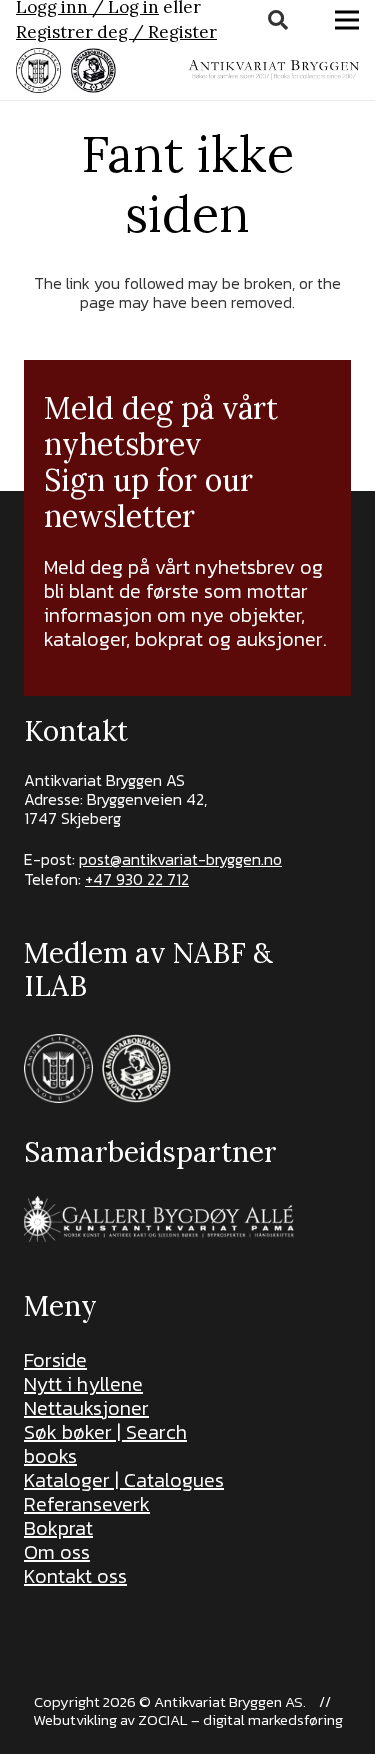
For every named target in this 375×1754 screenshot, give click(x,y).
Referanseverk (87, 1504)
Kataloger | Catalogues (124, 1480)
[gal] (161, 1218)
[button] (278, 20)
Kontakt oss (75, 1576)
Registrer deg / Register (116, 32)
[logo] (274, 70)
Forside (55, 1360)
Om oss (57, 1552)
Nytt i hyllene (83, 1384)
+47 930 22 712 (137, 879)
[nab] (93, 70)
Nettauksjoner (86, 1408)
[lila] (38, 70)
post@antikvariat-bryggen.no (180, 859)
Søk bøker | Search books (105, 1444)
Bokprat (58, 1528)
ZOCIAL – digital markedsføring (240, 1719)
